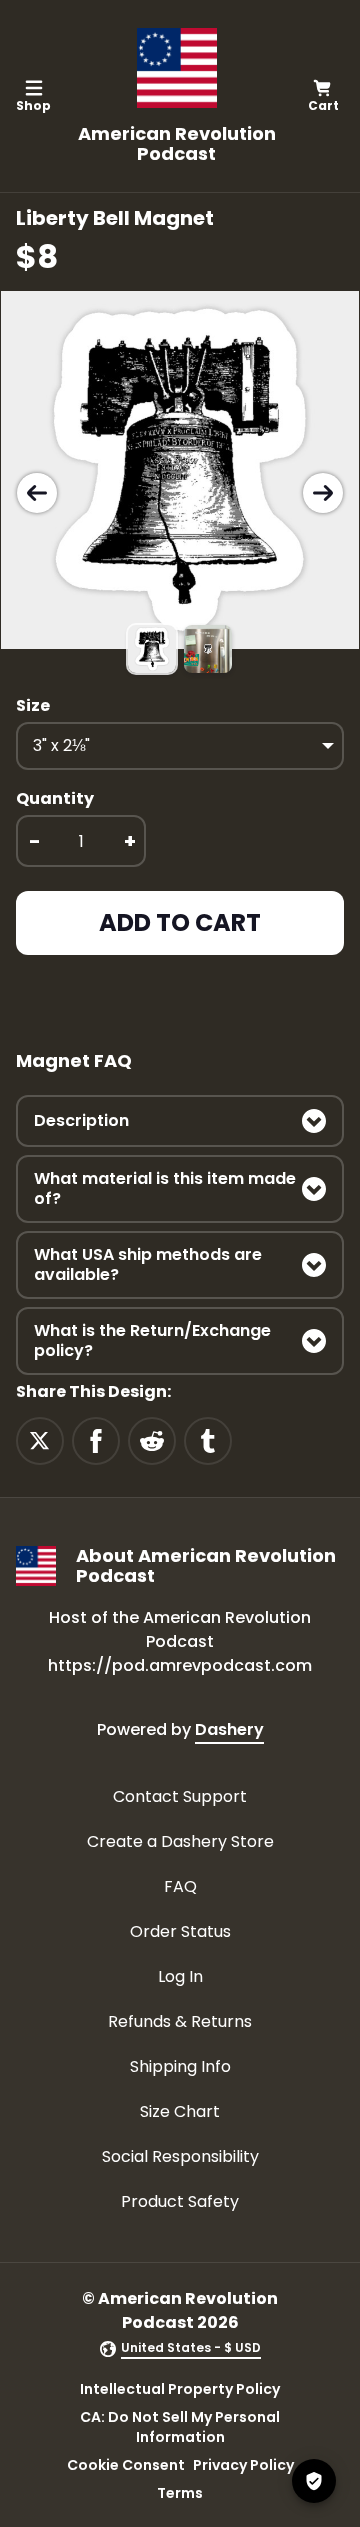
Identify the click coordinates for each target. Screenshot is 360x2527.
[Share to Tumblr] (208, 1440)
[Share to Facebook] (96, 1440)
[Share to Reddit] (152, 1440)
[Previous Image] (37, 493)
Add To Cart (180, 922)
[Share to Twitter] (40, 1440)
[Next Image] (323, 493)
